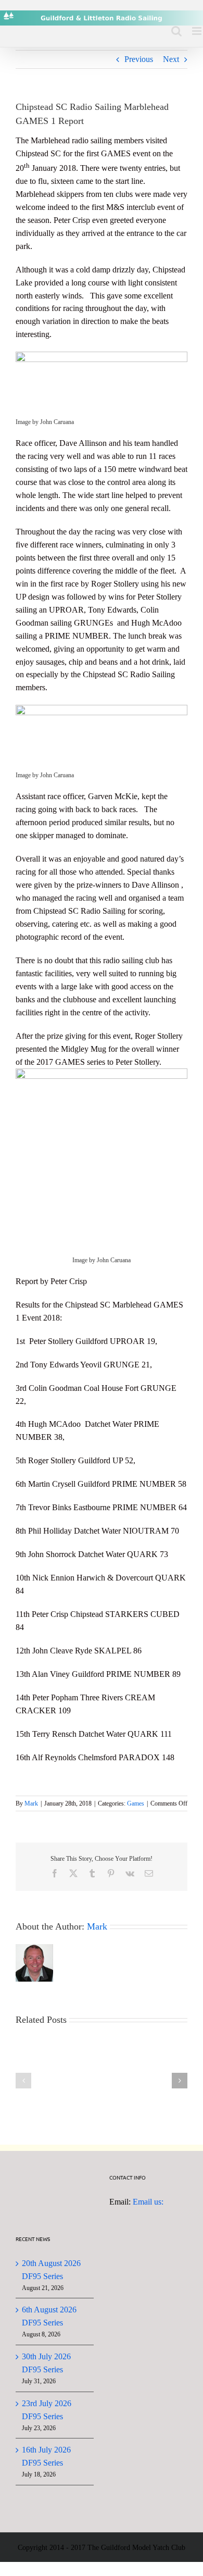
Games (136, 1803)
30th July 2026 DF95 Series (46, 2363)
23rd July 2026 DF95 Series (47, 2410)
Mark (31, 1803)
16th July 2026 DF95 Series (46, 2456)
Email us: (148, 2202)
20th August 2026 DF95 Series (51, 2270)
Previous (139, 59)
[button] (23, 2081)
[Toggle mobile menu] (198, 31)
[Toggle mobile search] (176, 31)
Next (171, 59)
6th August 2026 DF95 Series (49, 2316)
